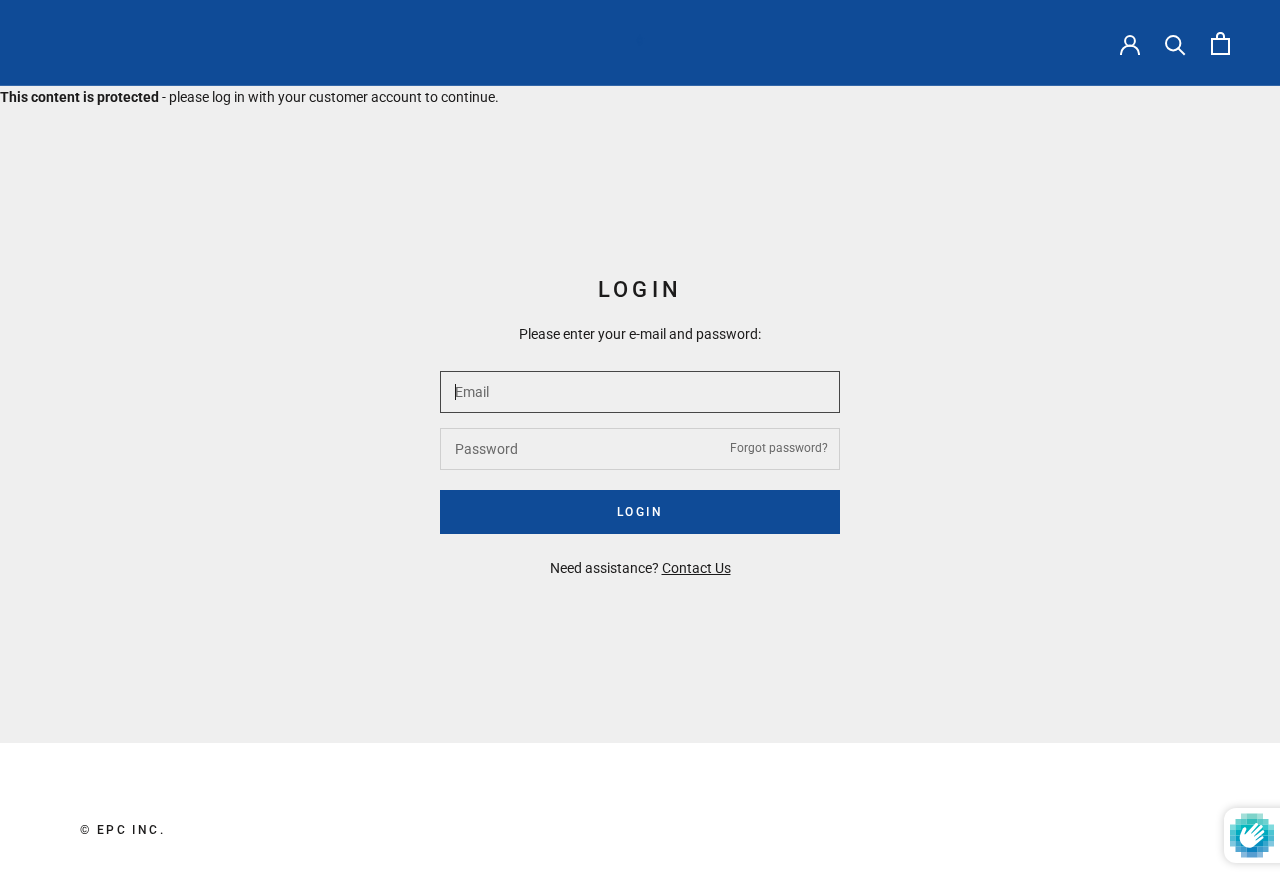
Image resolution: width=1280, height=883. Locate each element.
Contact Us (696, 568)
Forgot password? (779, 448)
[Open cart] (1220, 43)
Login (640, 512)
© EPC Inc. (122, 830)
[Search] (1175, 43)
